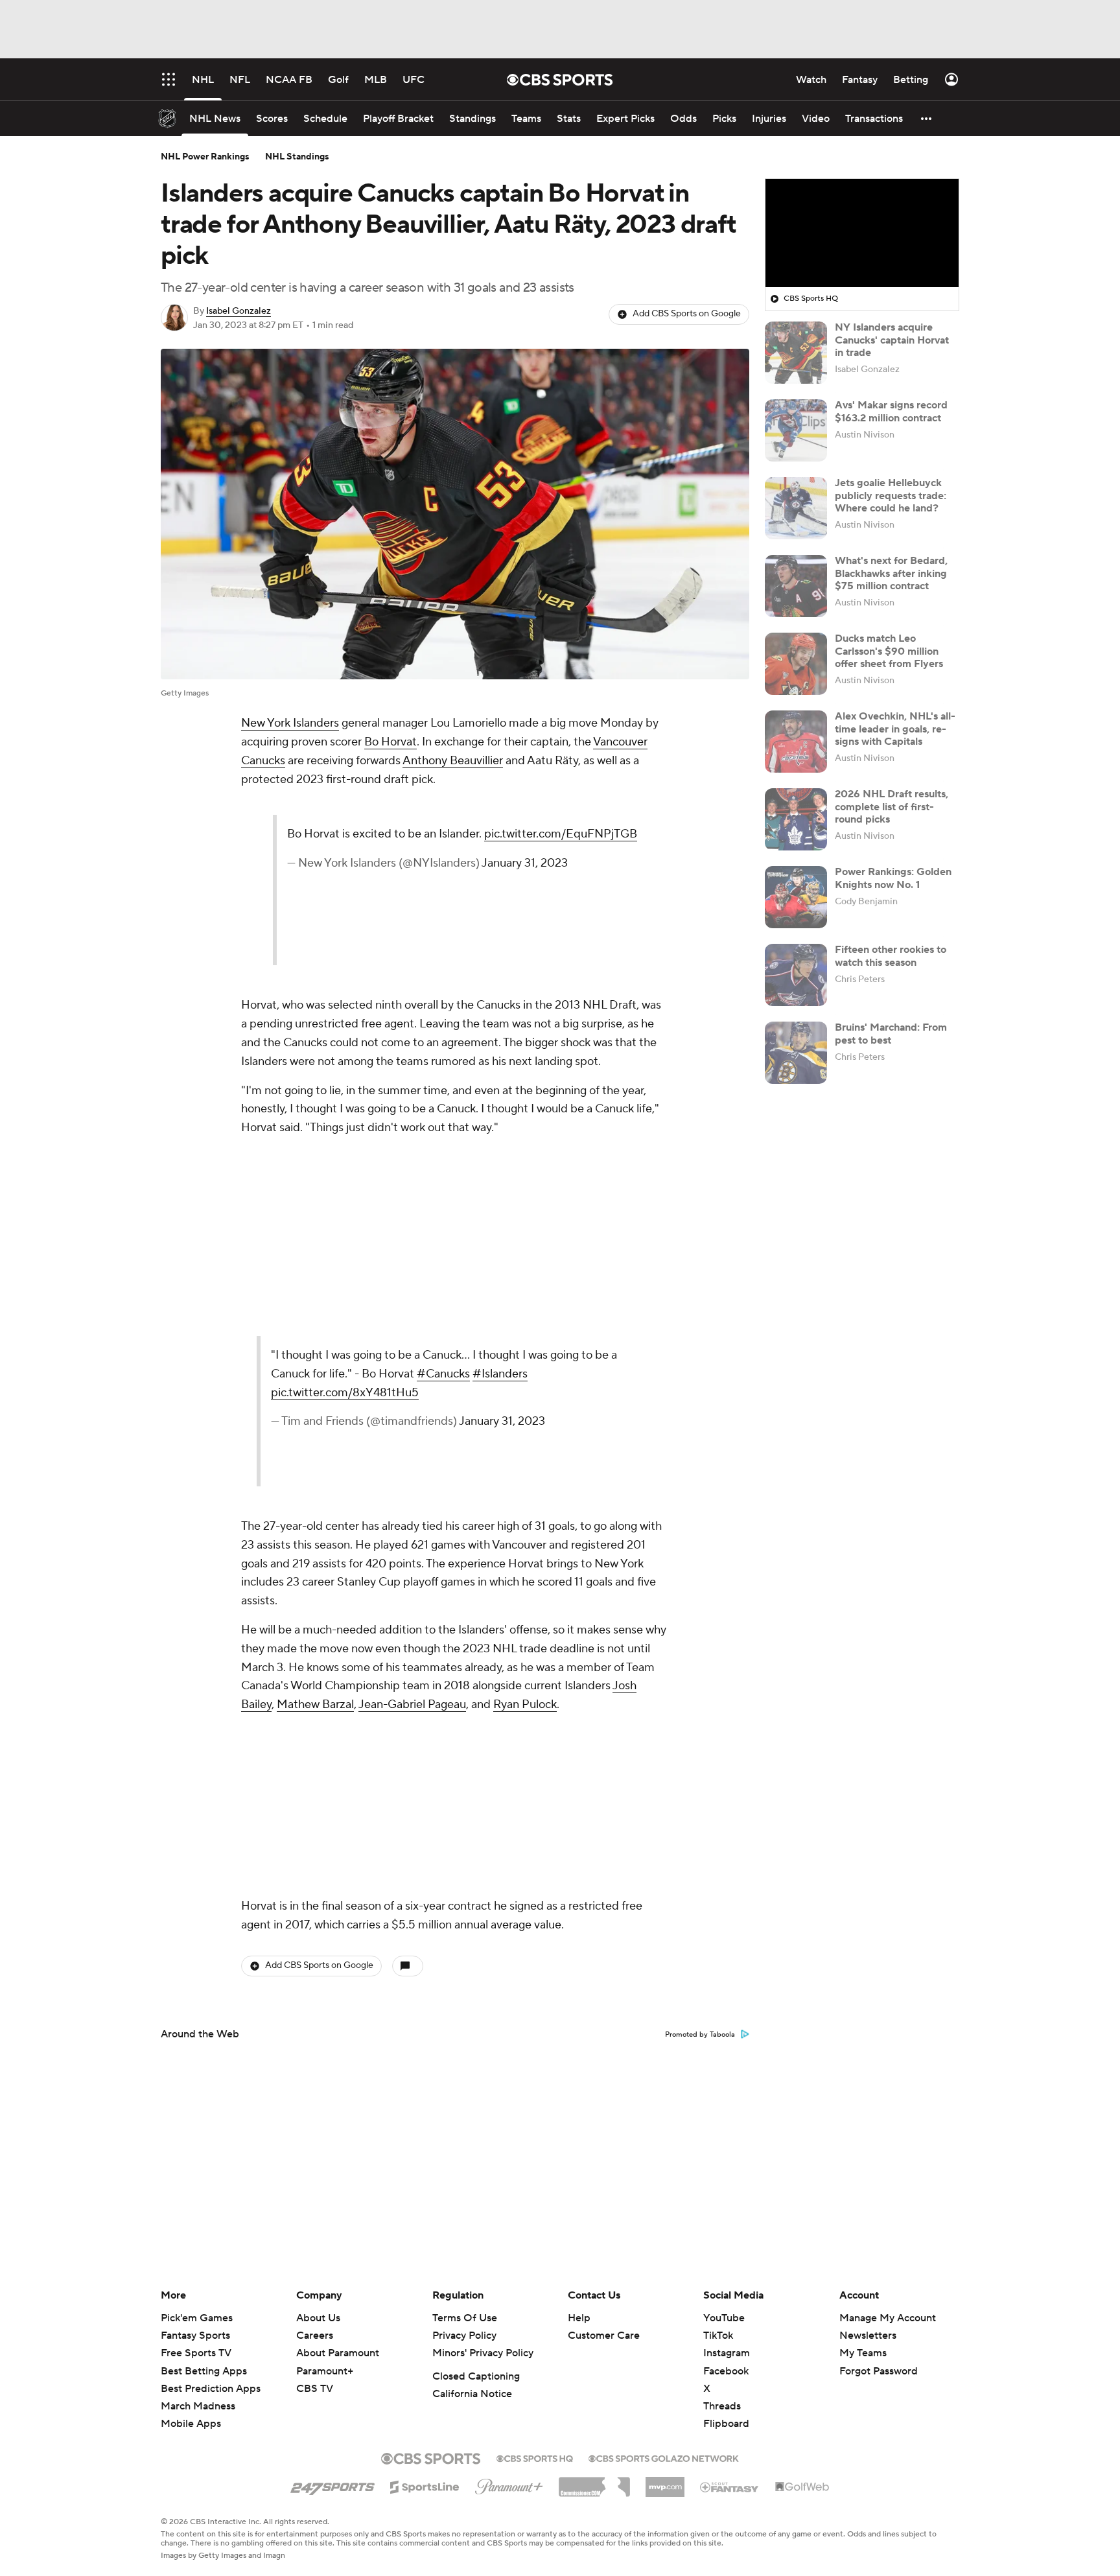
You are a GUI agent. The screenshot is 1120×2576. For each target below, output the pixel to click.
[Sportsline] (425, 2485)
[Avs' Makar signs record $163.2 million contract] (796, 430)
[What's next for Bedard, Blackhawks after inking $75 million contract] (796, 586)
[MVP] (665, 2482)
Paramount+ (325, 2371)
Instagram (727, 2353)
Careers (315, 2336)
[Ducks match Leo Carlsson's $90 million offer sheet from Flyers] (796, 664)
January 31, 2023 (608, 919)
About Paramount (338, 2353)
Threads (722, 2406)
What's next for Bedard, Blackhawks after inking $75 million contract (891, 573)
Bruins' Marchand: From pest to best (891, 1034)
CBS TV (315, 2389)
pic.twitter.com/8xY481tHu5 (483, 1411)
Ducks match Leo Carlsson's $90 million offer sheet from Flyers (889, 651)
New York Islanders (290, 723)
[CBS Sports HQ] (535, 2457)
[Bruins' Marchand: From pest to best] (796, 1053)
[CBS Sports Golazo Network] (664, 2457)
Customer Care (604, 2336)
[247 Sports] (332, 2485)
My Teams (863, 2353)
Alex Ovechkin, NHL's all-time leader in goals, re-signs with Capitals (895, 729)
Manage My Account (888, 2318)
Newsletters (868, 2336)
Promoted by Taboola (700, 2035)
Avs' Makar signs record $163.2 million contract (891, 411)
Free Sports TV (196, 2353)
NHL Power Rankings (205, 157)
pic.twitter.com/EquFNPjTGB (558, 872)
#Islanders (547, 1393)
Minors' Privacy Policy (483, 2353)
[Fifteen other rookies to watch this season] (796, 975)
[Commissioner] (594, 2482)
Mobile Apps (191, 2424)
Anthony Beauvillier (453, 761)
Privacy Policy (464, 2336)
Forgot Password (879, 2371)
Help (579, 2318)
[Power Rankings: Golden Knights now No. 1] (796, 897)
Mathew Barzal (315, 1704)
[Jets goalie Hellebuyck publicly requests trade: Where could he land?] (796, 508)
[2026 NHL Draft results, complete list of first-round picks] (796, 819)
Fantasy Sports (195, 2336)
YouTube (724, 2318)
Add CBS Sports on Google (687, 314)
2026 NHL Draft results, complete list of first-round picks (892, 806)
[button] (927, 118)
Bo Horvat (391, 742)
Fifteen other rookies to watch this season (891, 956)
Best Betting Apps (204, 2371)
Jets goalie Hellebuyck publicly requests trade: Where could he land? (891, 495)
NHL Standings (297, 157)
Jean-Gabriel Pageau (412, 1704)
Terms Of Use (465, 2318)
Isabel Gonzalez (239, 311)
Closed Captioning (476, 2376)
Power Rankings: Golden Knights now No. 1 (893, 878)
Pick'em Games (197, 2318)
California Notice (472, 2394)
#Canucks (491, 1393)
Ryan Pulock (525, 1704)
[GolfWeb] (802, 2487)
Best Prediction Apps (211, 2389)
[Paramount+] (509, 2484)
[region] (862, 233)
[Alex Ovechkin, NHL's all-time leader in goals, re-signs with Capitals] (796, 742)
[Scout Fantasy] (730, 2487)
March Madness (198, 2406)
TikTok (718, 2336)
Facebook (726, 2371)
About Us (318, 2318)
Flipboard (726, 2424)
